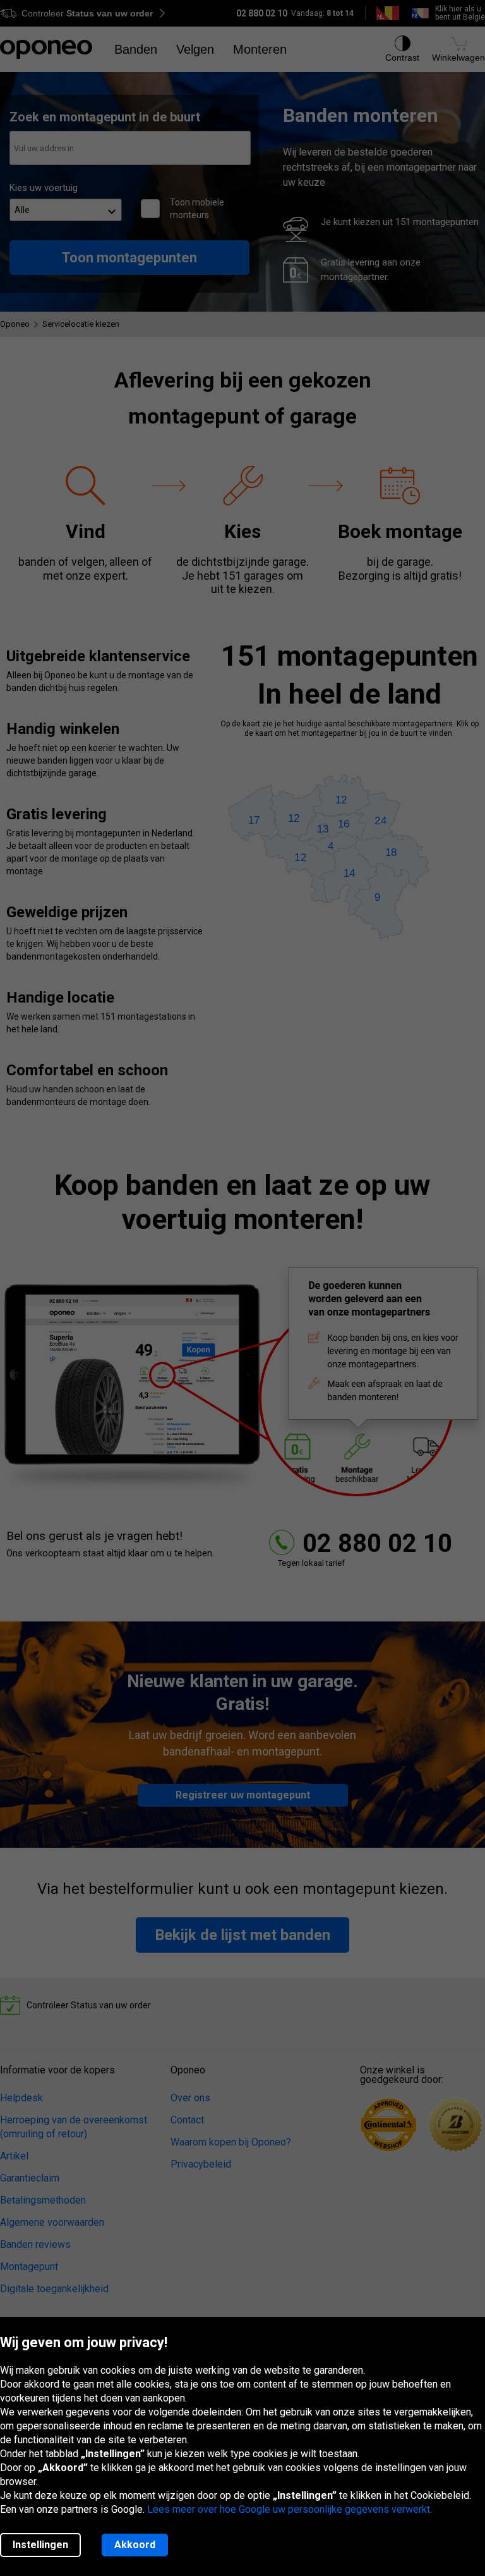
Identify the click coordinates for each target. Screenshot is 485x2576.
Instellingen (40, 2545)
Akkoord (135, 2545)
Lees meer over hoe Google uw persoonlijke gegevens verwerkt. (290, 2509)
